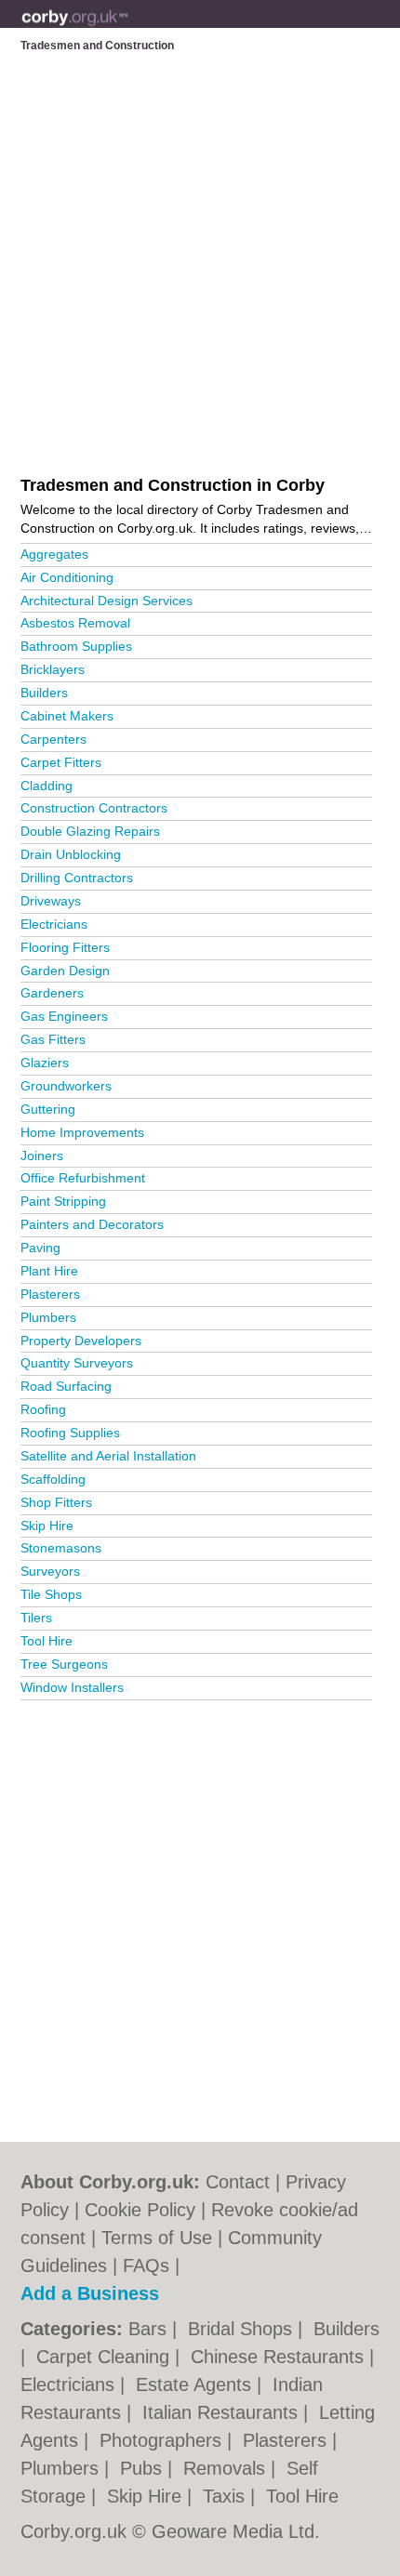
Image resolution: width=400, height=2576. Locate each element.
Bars (150, 2329)
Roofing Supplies (70, 1433)
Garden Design (65, 971)
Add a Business (90, 2293)
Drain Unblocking (71, 854)
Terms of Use (157, 2238)
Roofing (43, 1409)
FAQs (146, 2266)
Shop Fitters (56, 1502)
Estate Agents (196, 2384)
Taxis (227, 2496)
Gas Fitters (53, 1039)
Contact (238, 2182)
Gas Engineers (64, 1016)
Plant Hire (49, 1271)
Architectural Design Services (107, 601)
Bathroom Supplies (76, 646)
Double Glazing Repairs (90, 831)
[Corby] (128, 29)
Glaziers (45, 1063)
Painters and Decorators (92, 1224)
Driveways (51, 901)
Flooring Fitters (65, 947)
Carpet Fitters (61, 762)
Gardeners (52, 993)
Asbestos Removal (75, 623)
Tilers (36, 1618)
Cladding (47, 786)
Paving (40, 1248)
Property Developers (81, 1341)
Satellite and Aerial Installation (108, 1456)
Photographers (163, 2440)
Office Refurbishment (83, 1178)
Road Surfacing (66, 1386)
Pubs (144, 2468)
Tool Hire (47, 1641)
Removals (227, 2468)
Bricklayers (53, 669)
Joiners (42, 1156)
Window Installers (72, 1687)
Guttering (48, 1109)
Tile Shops (51, 1594)
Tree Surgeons (64, 1664)
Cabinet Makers (67, 716)
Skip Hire (47, 1526)
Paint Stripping (63, 1201)
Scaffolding (53, 1479)
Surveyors (50, 1571)
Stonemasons (61, 1548)
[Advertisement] (200, 1913)
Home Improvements (82, 1132)
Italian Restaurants (223, 2412)
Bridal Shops (243, 2329)
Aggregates (54, 554)
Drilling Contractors (77, 878)
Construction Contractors (94, 808)
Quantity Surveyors (77, 1363)
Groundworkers (66, 1086)
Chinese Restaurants (280, 2357)
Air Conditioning (67, 577)
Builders (44, 693)
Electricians (54, 924)
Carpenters (53, 739)
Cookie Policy (140, 2210)
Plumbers (48, 1317)
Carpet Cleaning (106, 2357)
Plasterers (50, 1294)
